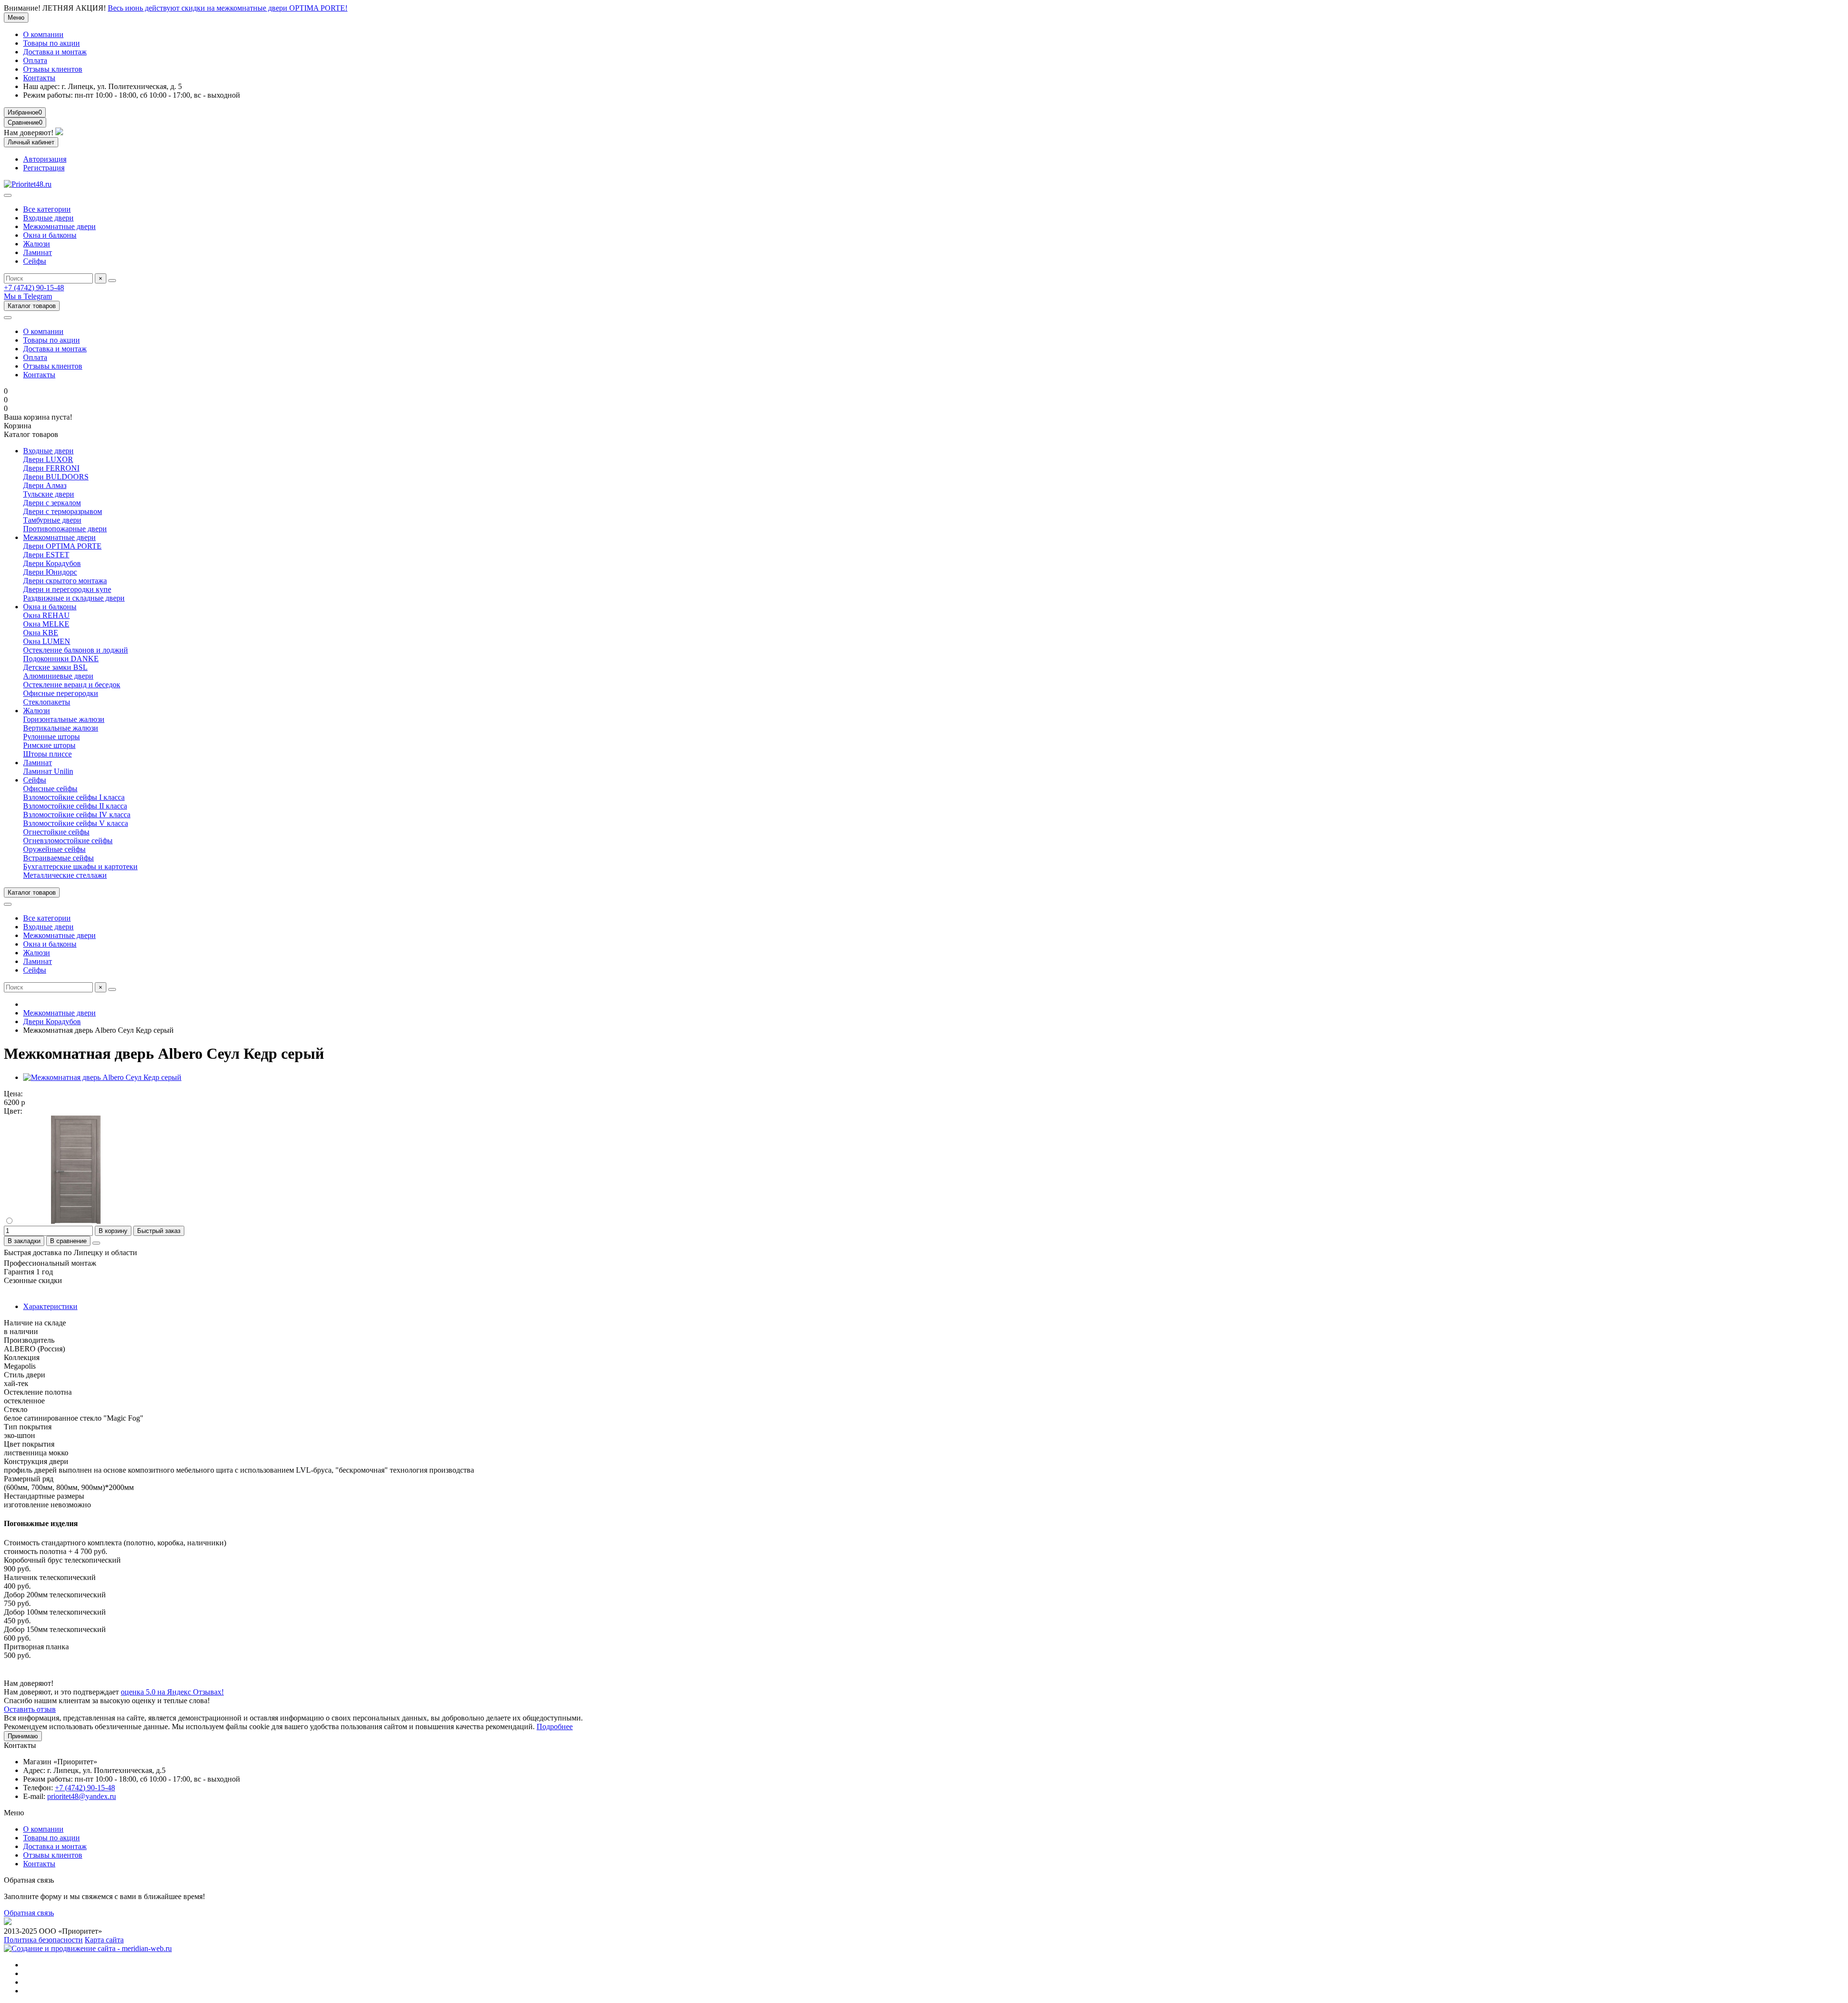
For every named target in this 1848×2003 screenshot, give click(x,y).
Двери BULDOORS (56, 477)
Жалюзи (37, 244)
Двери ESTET (46, 555)
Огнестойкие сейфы (56, 832)
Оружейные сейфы (54, 849)
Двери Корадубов (52, 563)
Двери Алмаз (45, 485)
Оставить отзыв (30, 1709)
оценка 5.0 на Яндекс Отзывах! (172, 1692)
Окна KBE (41, 633)
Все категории (47, 209)
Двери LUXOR (48, 459)
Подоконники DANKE (61, 659)
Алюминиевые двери (58, 676)
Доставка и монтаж (55, 52)
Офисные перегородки (61, 693)
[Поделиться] (96, 1243)
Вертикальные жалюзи (61, 728)
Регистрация (44, 168)
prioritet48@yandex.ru (82, 1796)
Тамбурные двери (52, 520)
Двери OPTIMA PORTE (62, 546)
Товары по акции (51, 43)
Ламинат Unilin (48, 771)
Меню (16, 18)
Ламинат (38, 252)
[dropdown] (8, 318)
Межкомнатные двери (59, 226)
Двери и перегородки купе (67, 589)
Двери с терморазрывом (63, 511)
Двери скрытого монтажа (65, 581)
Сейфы (35, 261)
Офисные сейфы (50, 789)
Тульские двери (49, 494)
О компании (43, 34)
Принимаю (23, 1736)
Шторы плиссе (47, 754)
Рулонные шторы (51, 737)
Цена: (13, 1094)
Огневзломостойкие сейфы (68, 841)
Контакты (39, 78)
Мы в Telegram (28, 296)
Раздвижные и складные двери (74, 598)
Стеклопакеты (47, 702)
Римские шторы (49, 745)
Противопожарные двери (65, 529)
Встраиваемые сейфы (58, 858)
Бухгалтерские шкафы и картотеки (80, 867)
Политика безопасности (43, 1940)
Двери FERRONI (51, 468)
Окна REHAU (46, 615)
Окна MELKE (46, 624)
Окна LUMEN (47, 641)
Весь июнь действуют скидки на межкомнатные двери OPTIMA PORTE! (228, 8)
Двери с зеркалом (52, 503)
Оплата (35, 60)
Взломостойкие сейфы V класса (76, 823)
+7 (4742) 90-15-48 (34, 288)
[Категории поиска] (8, 195)
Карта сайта (104, 1940)
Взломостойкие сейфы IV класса (77, 815)
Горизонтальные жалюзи (64, 719)
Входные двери (48, 218)
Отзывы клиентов (53, 69)
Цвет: (13, 1111)
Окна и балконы (50, 235)
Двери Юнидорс (50, 572)
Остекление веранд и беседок (72, 685)
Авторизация (45, 159)
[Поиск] (112, 281)
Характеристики (50, 1306)
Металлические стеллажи (65, 875)
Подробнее (555, 1727)
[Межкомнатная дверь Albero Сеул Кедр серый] (102, 1077)
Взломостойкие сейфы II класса (75, 806)
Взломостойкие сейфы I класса (74, 797)
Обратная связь (29, 1913)
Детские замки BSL (55, 667)
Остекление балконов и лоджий (76, 650)
